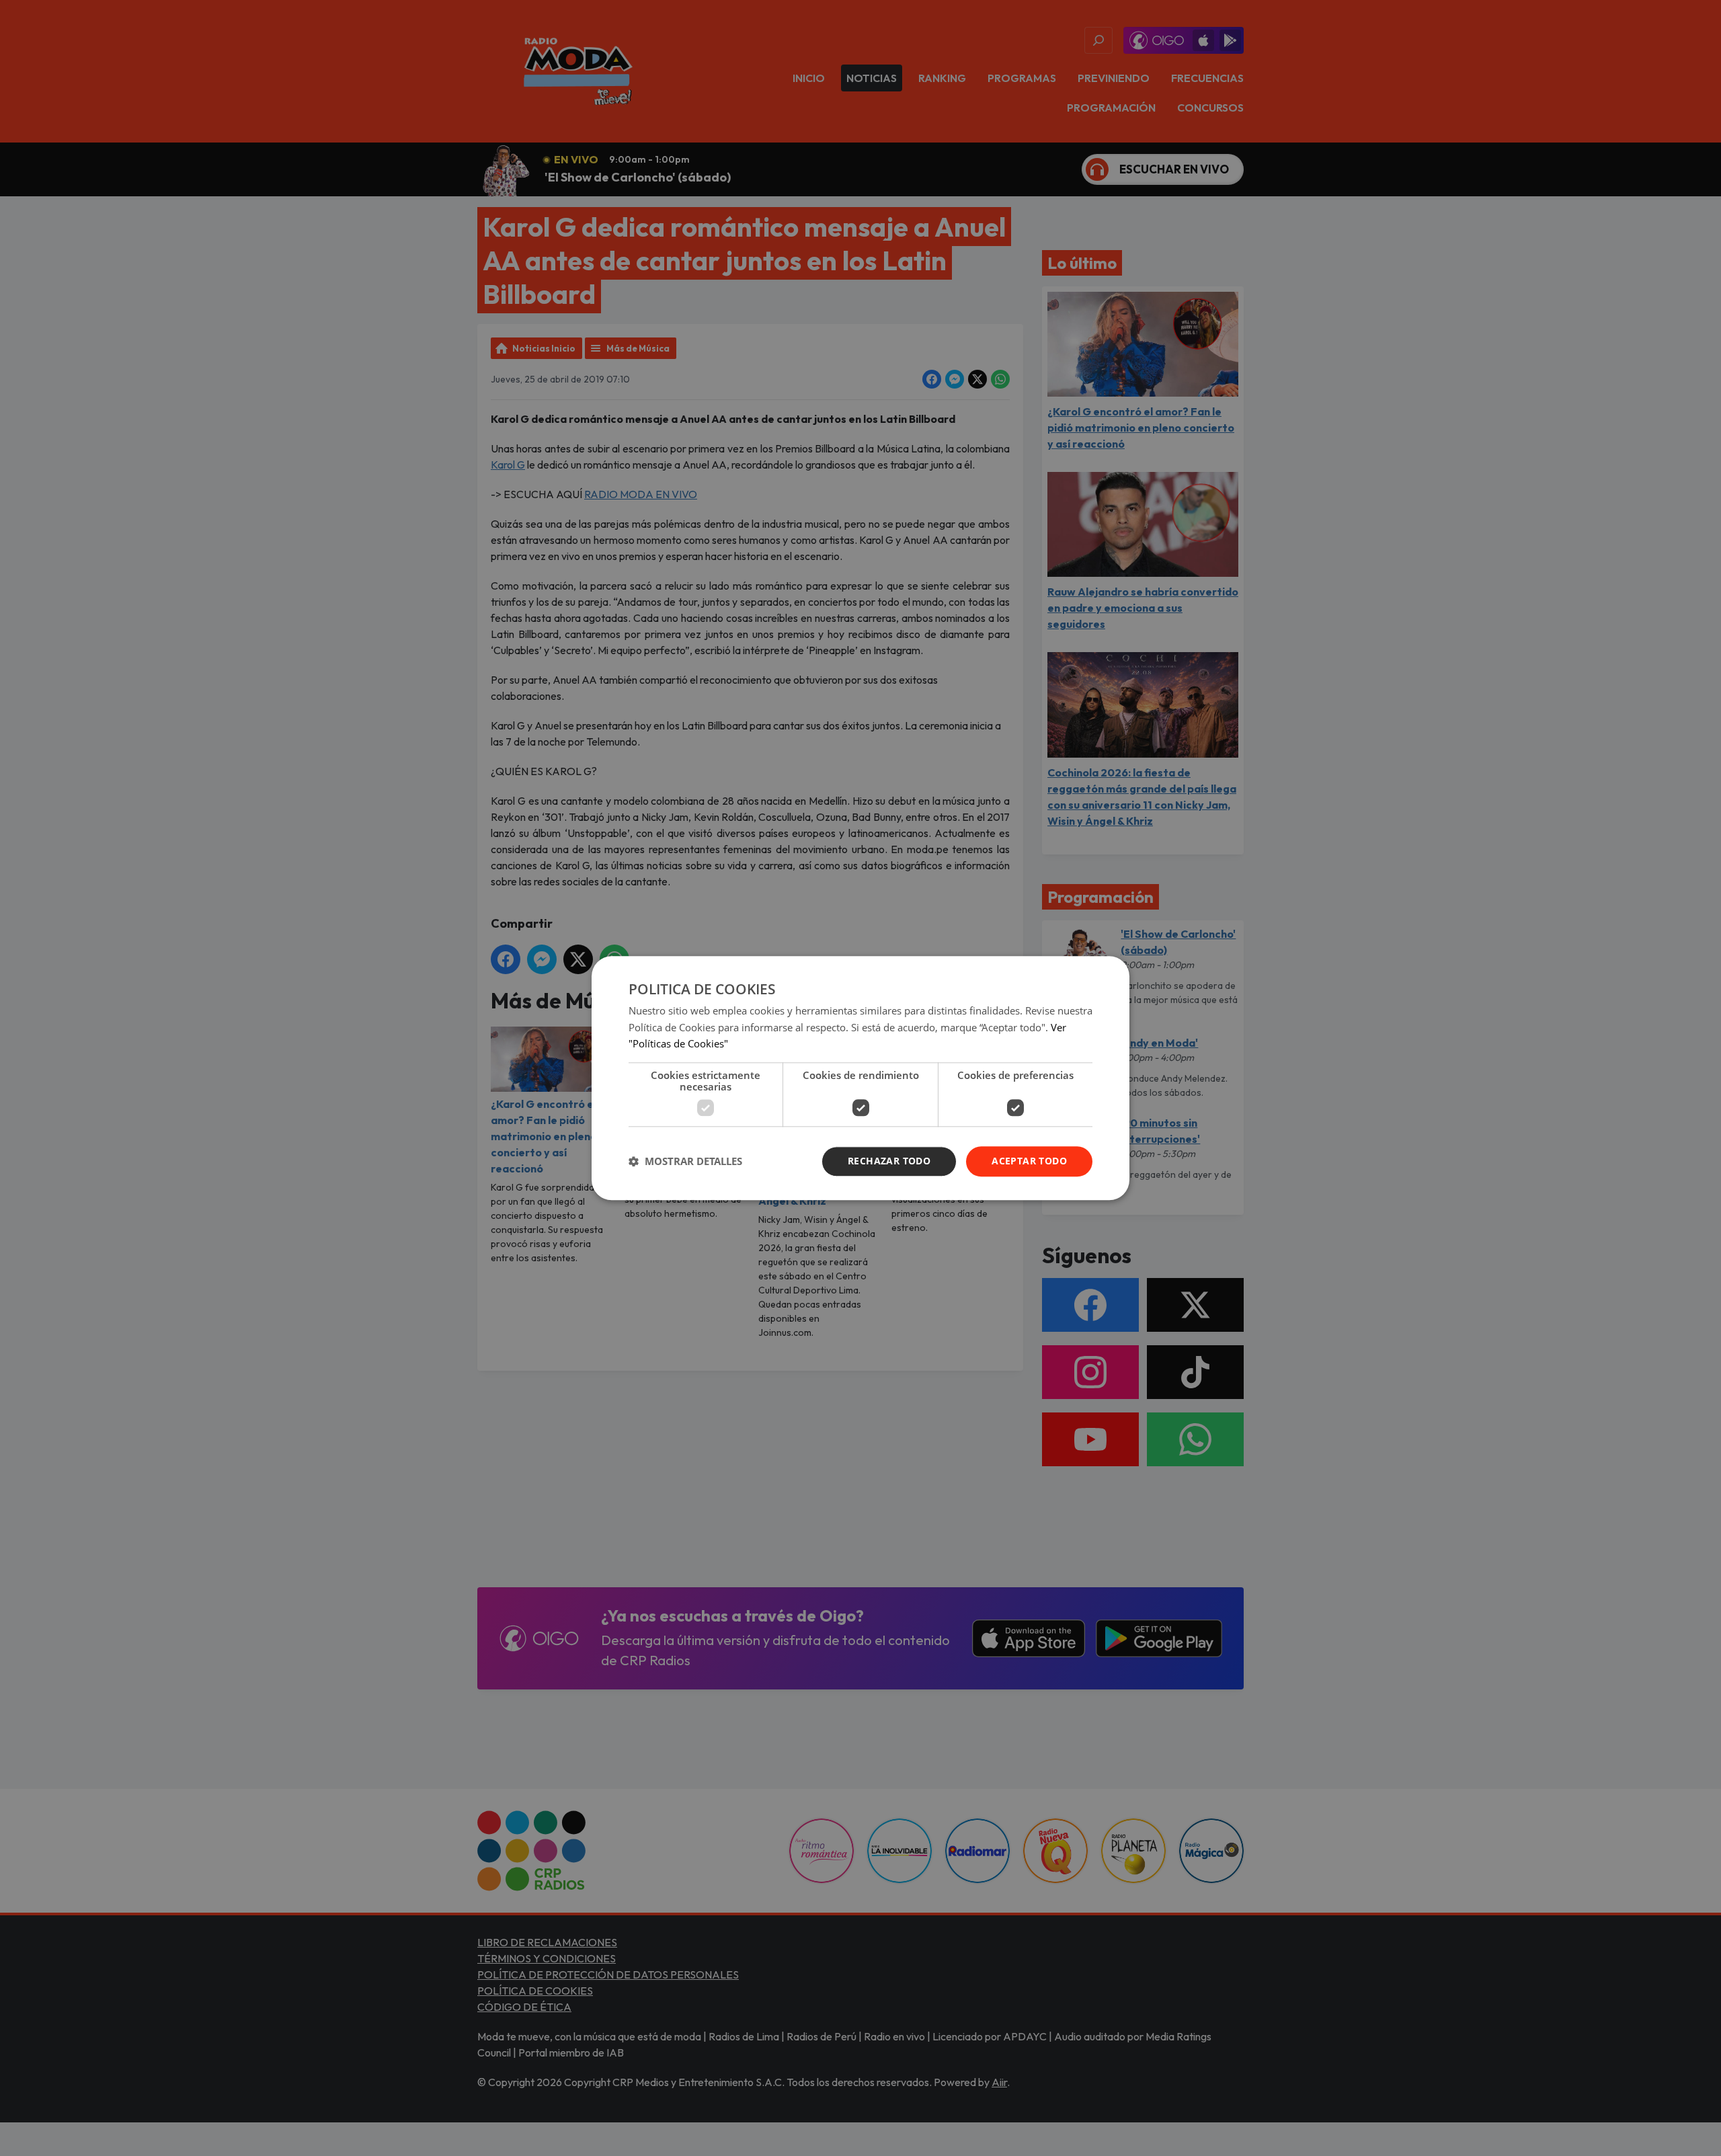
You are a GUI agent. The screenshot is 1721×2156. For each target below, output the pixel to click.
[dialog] (860, 1078)
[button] (685, 1162)
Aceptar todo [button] (1029, 1161)
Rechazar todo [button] (889, 1161)
